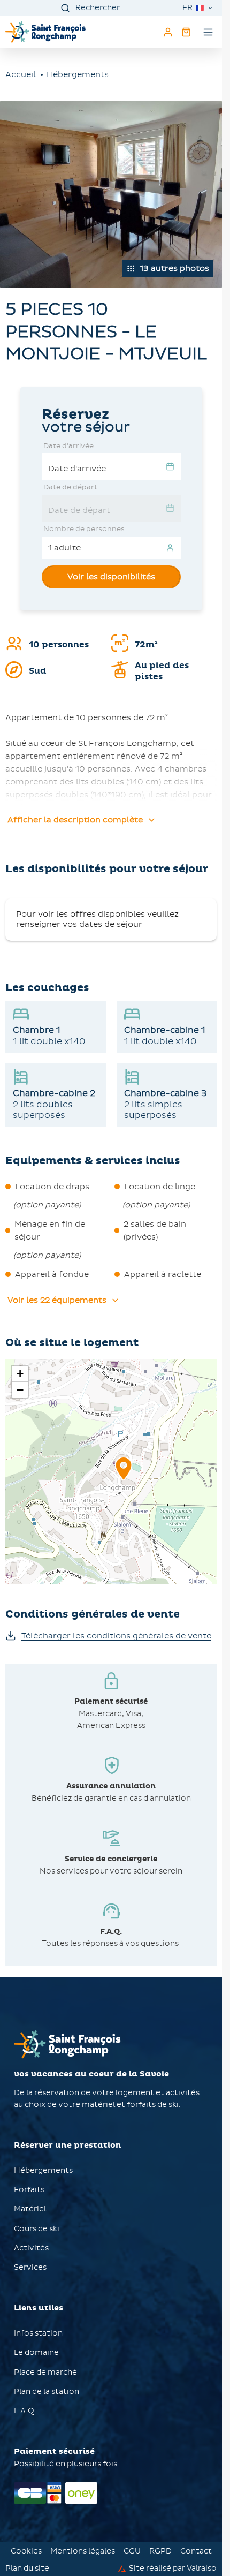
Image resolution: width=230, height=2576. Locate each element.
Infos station (38, 2333)
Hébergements (78, 74)
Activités (32, 2248)
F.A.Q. (25, 2411)
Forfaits (29, 2190)
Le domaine (36, 2352)
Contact (196, 2551)
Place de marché (45, 2372)
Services (30, 2267)
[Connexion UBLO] (11, 2569)
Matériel (30, 2209)
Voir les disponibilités (111, 577)
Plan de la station (47, 2392)
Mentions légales (83, 2551)
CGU (132, 2551)
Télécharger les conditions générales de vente (116, 1636)
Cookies (26, 2551)
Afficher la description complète (75, 820)
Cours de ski (37, 2229)
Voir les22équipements (57, 1300)
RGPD (160, 2551)
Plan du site (27, 2569)
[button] (124, 1480)
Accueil (21, 74)
